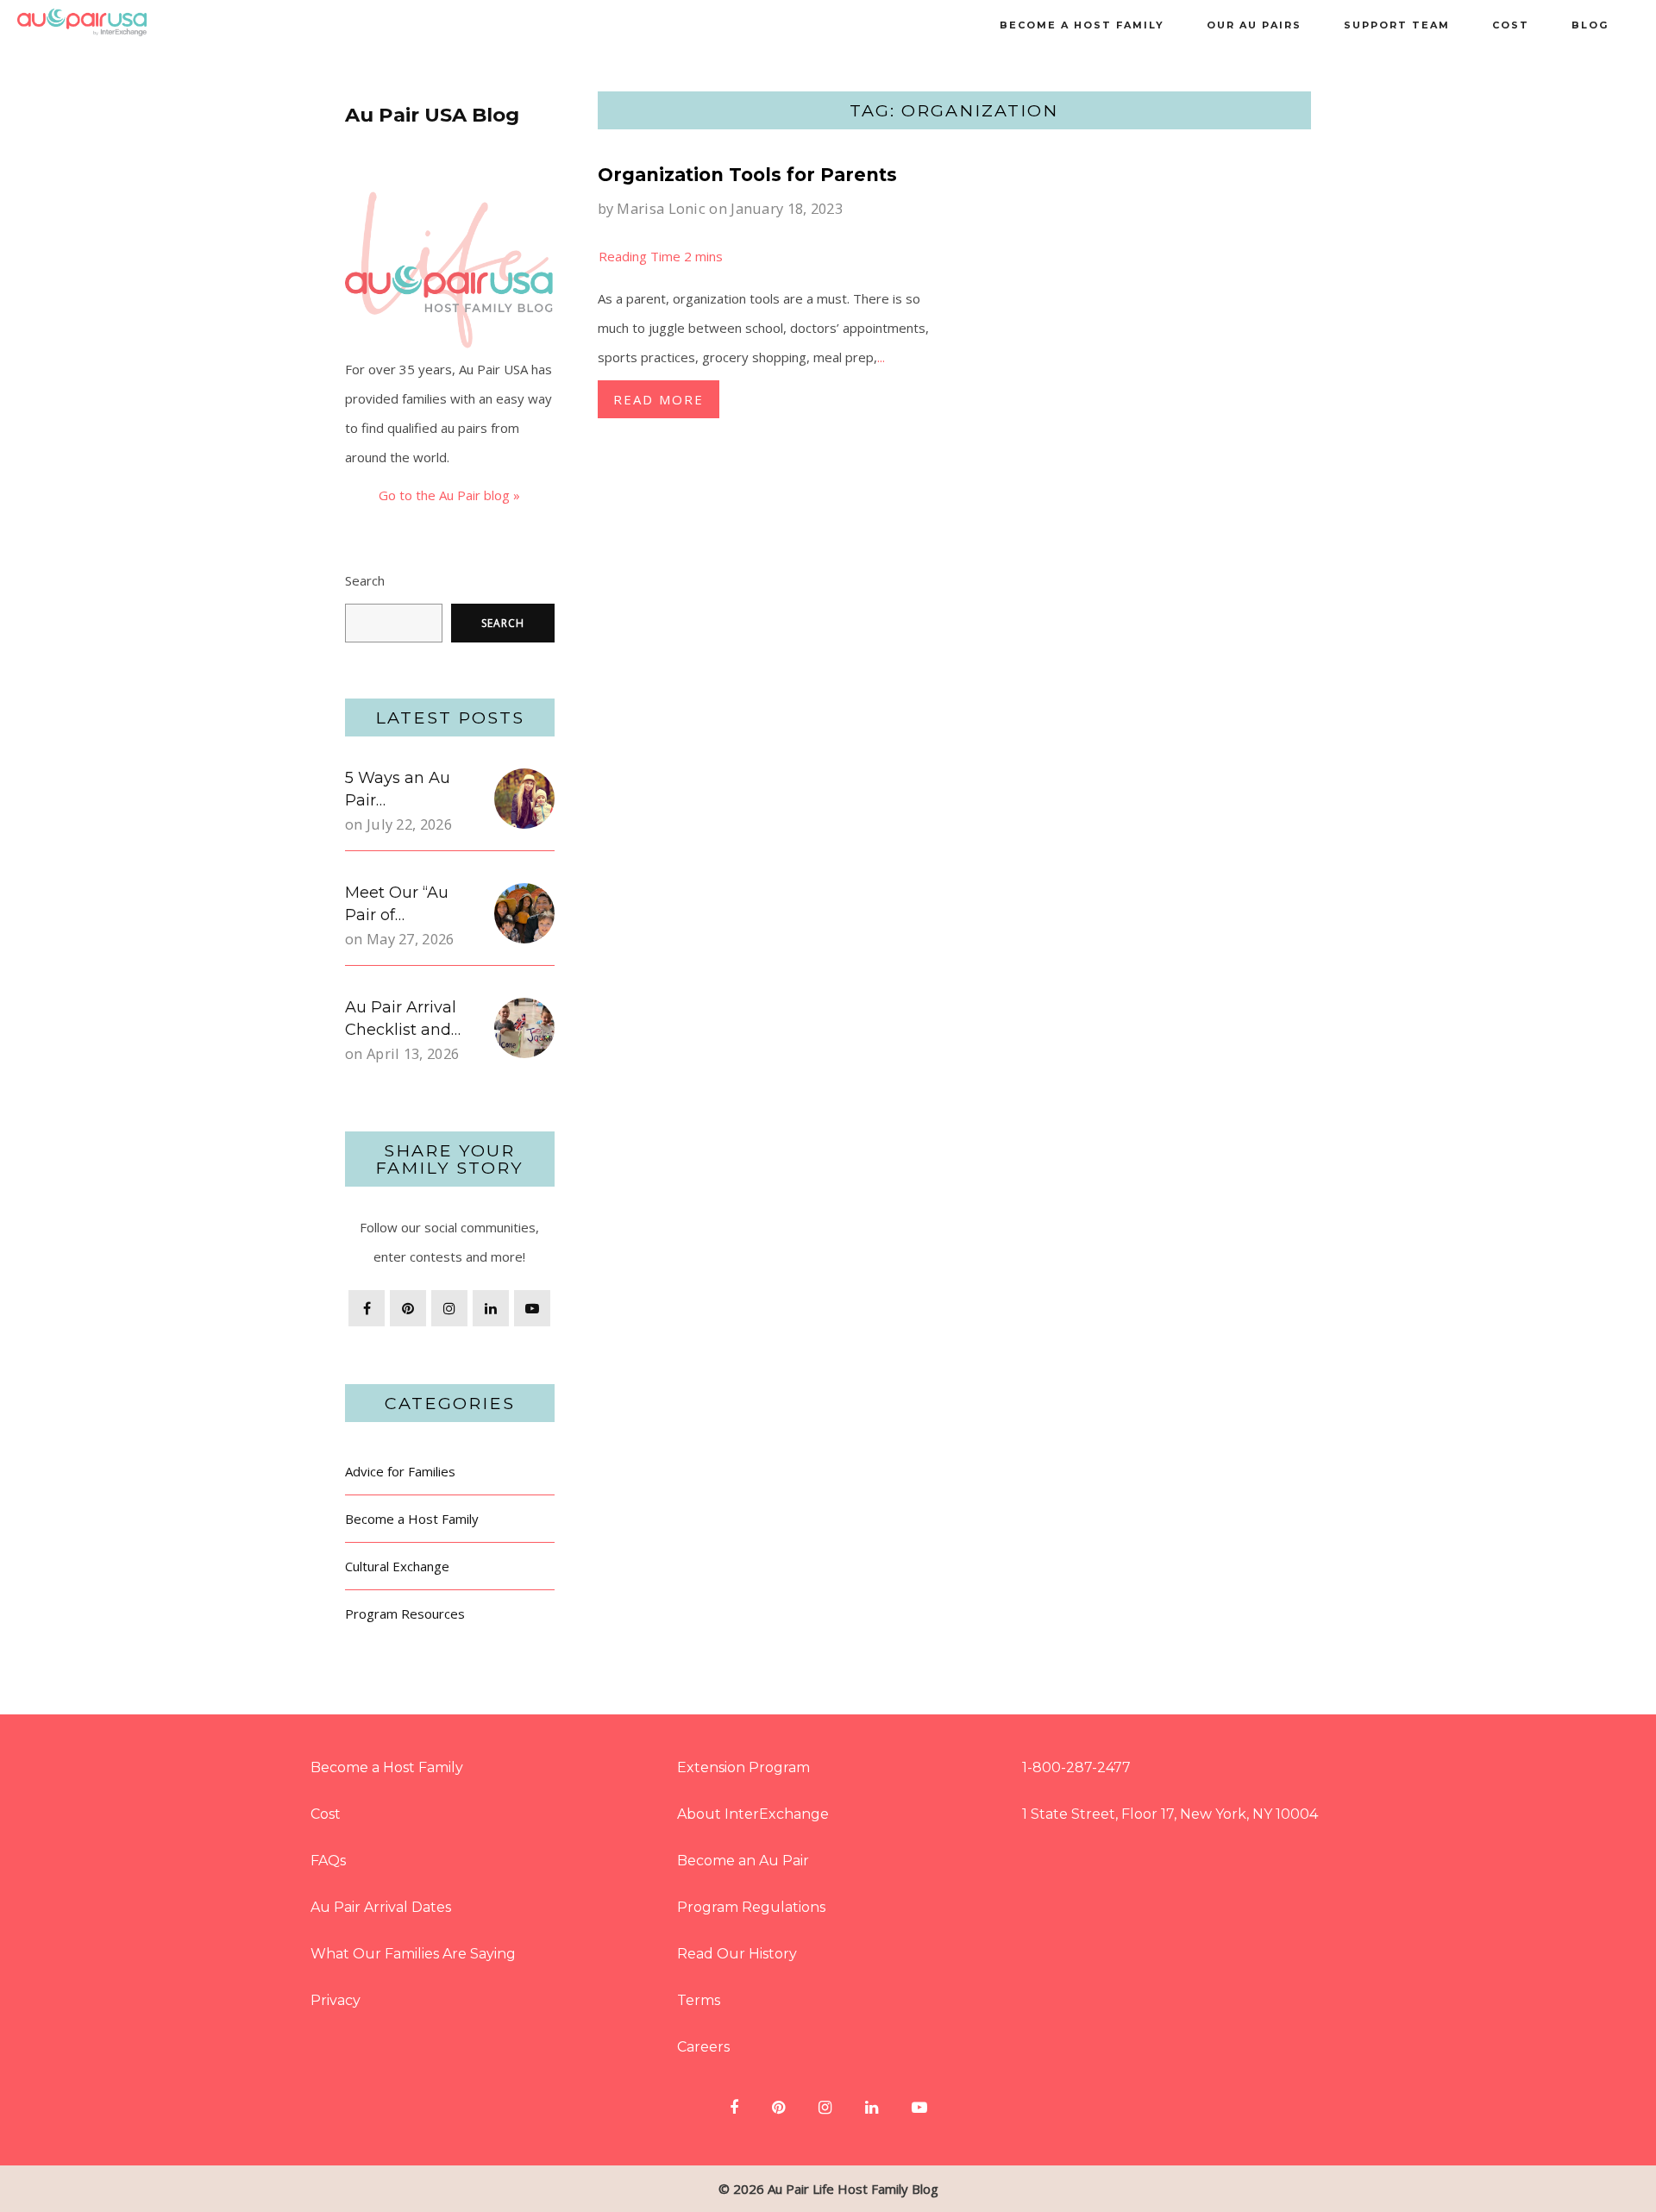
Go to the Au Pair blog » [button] (449, 495)
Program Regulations (751, 1907)
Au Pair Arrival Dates (381, 1907)
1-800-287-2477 (1076, 1767)
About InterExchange (753, 1814)
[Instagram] (449, 1308)
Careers (703, 2047)
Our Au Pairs (1254, 25)
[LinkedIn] (491, 1308)
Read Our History (737, 1954)
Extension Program (743, 1767)
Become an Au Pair (743, 1861)
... (881, 357)
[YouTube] (532, 1308)
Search (365, 580)
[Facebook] (367, 1308)
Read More (659, 399)
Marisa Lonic (661, 208)
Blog (1590, 25)
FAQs (328, 1861)
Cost (1511, 25)
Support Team (1397, 25)
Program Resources (405, 1614)
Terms (699, 2000)
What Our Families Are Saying (413, 1954)
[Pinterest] (408, 1308)
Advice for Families (400, 1471)
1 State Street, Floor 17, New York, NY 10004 (1170, 1814)
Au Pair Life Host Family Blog (853, 2189)
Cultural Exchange (397, 1566)
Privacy (336, 2000)
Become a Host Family (1082, 25)
